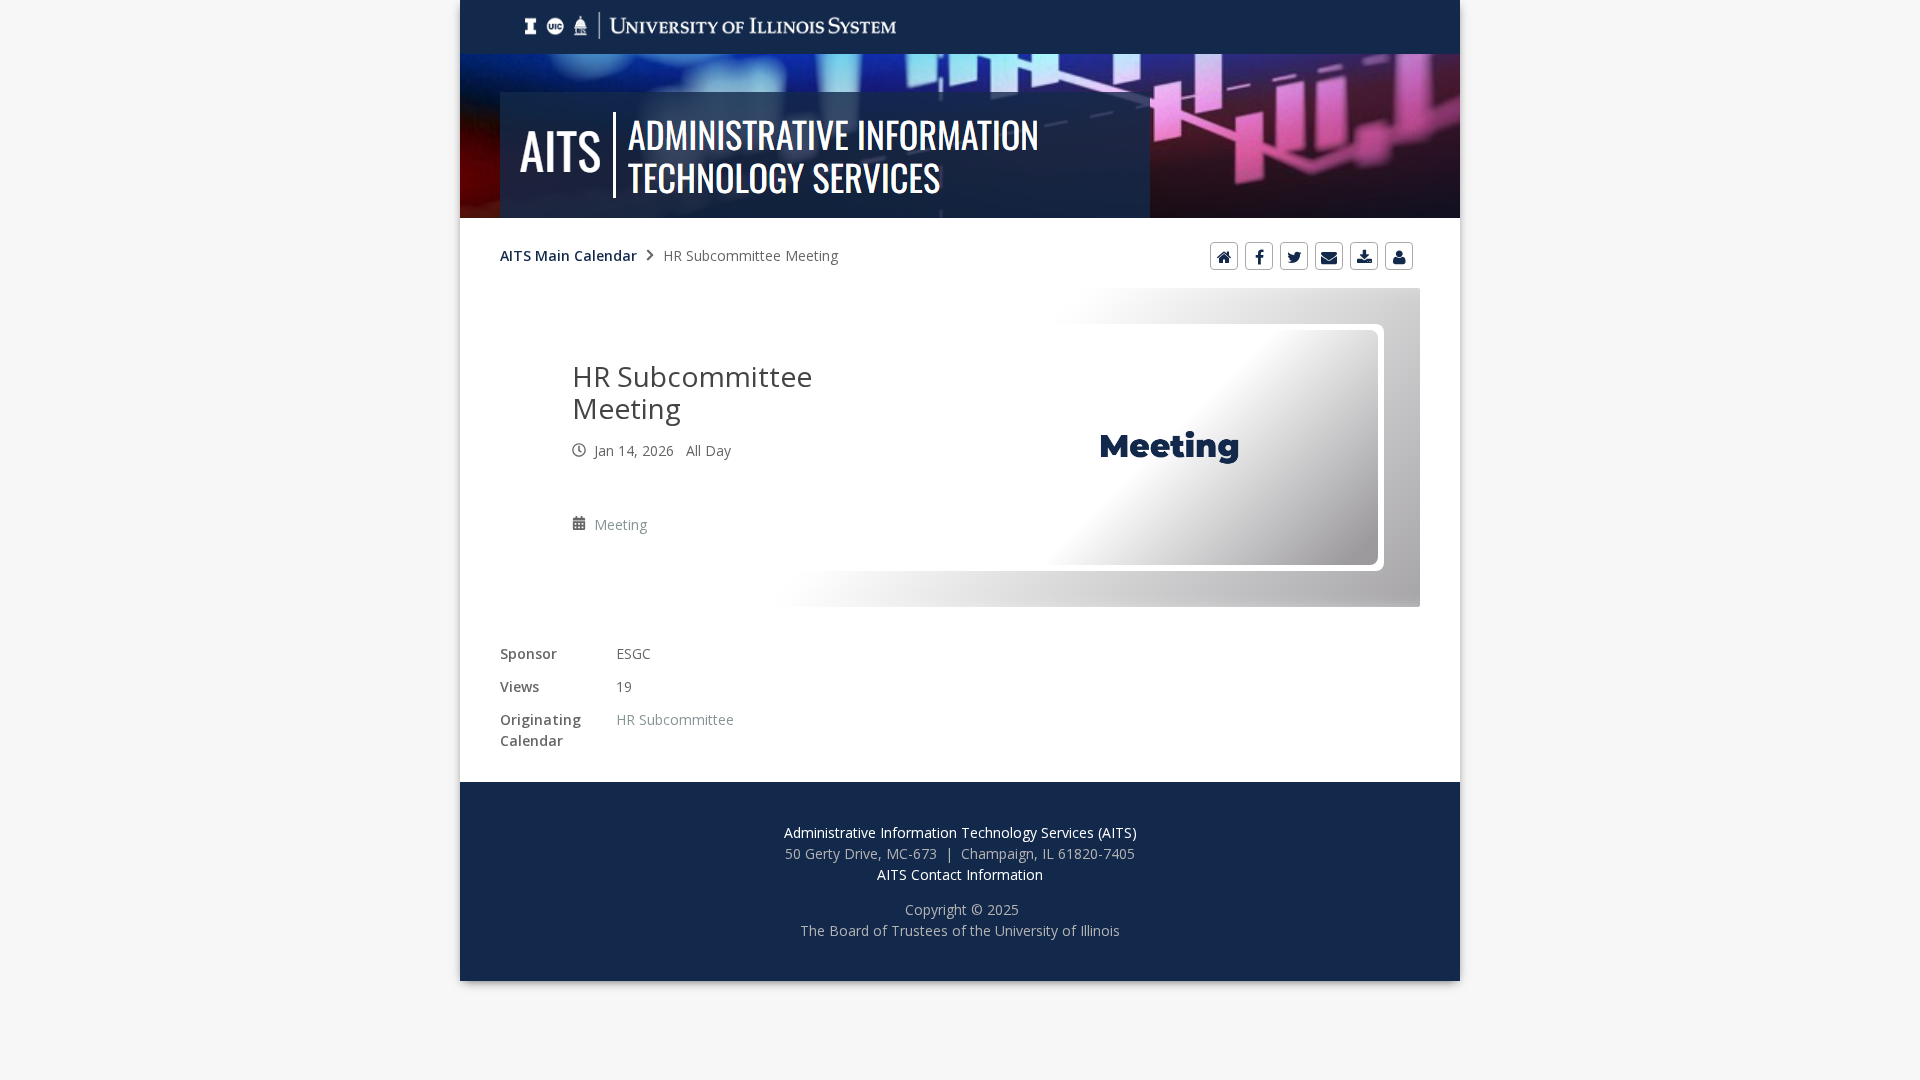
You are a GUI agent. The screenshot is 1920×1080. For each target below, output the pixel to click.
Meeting (620, 524)
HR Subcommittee (675, 719)
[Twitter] (1294, 256)
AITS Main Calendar (568, 255)
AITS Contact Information (960, 874)
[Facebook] (1259, 256)
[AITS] (960, 11)
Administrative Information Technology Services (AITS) (960, 832)
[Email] (1329, 256)
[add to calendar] (1364, 256)
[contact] (1399, 256)
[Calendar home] (1224, 256)
